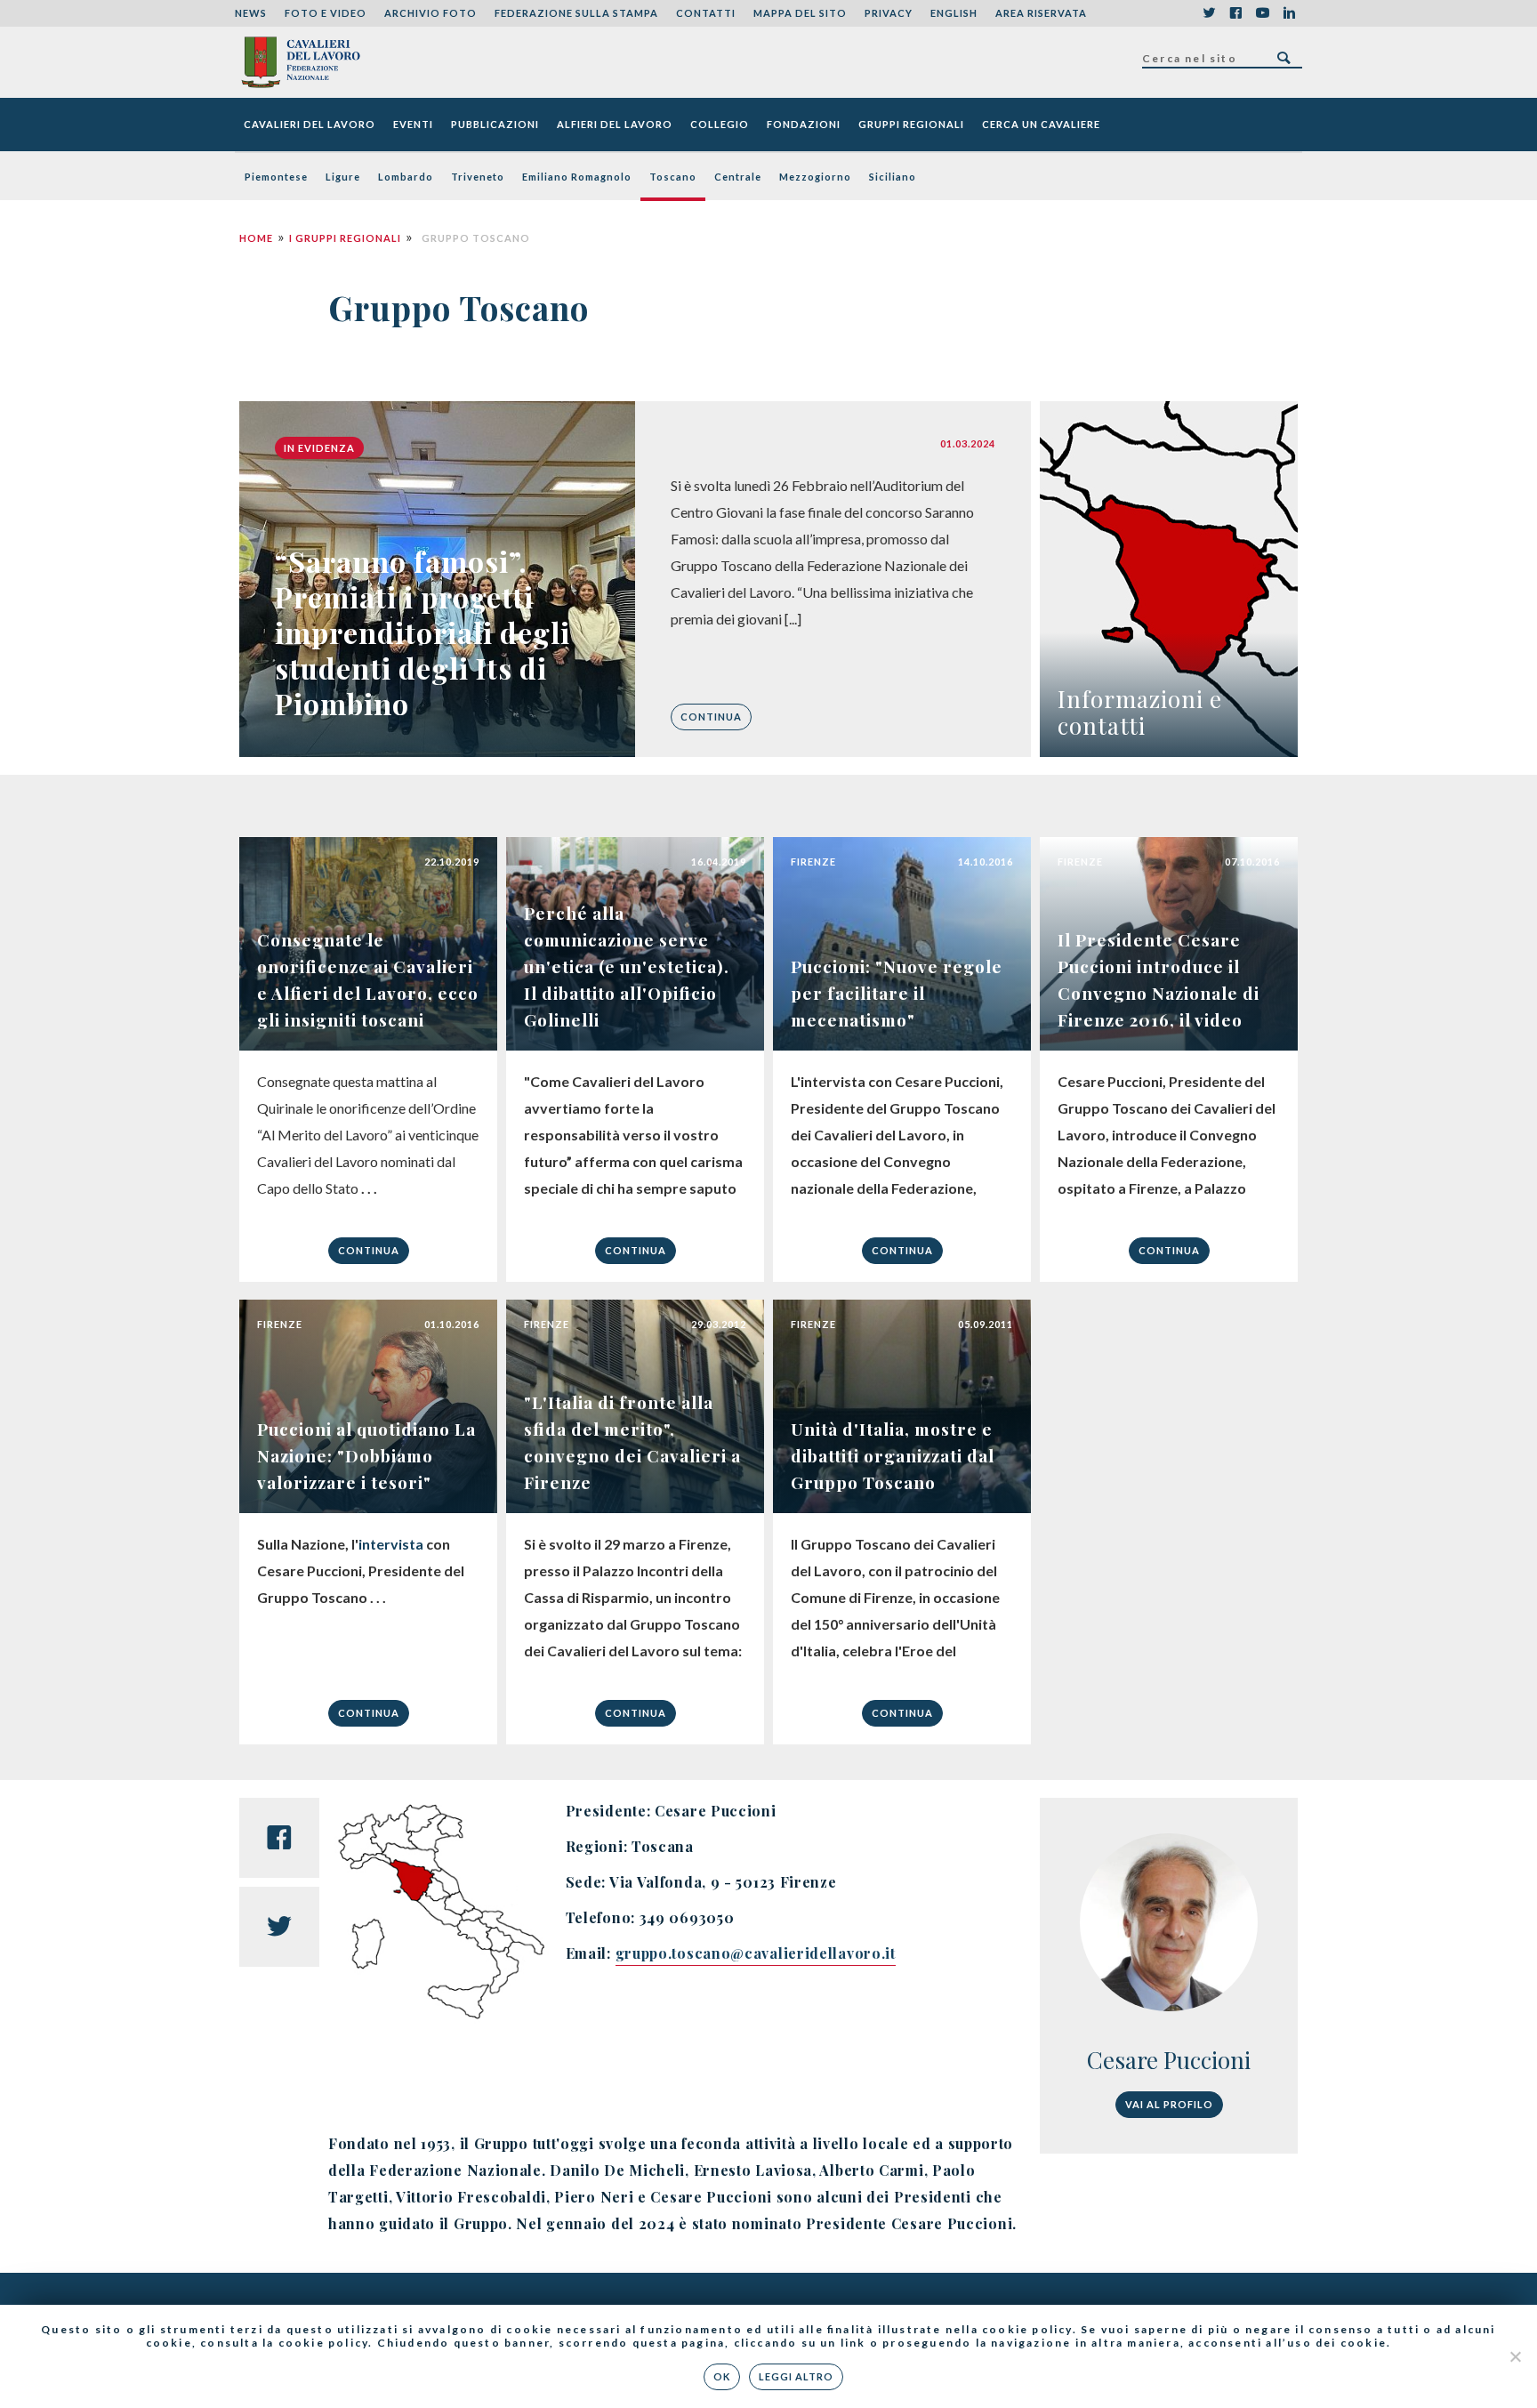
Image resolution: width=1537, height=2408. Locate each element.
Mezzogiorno (815, 177)
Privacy (889, 13)
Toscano (673, 177)
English (954, 13)
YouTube (1262, 13)
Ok (722, 2376)
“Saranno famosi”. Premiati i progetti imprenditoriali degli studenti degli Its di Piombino (422, 632)
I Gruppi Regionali (345, 238)
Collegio (720, 124)
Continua (711, 717)
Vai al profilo (1169, 2104)
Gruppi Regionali (911, 124)
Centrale (738, 177)
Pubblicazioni (495, 124)
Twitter (1209, 13)
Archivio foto (431, 13)
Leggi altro (796, 2376)
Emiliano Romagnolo (577, 177)
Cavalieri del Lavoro (310, 124)
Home (256, 238)
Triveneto (478, 177)
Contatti (706, 13)
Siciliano (893, 177)
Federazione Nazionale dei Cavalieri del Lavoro (300, 62)
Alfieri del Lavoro (615, 124)
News (251, 13)
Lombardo (406, 177)
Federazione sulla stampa (576, 13)
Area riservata (1041, 13)
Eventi (413, 124)
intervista (391, 1544)
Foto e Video (326, 13)
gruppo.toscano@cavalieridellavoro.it (756, 1953)
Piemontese (276, 177)
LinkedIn (1289, 13)
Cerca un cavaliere (1041, 124)
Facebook (1235, 13)
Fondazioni (804, 124)
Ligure (343, 177)
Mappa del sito (800, 13)
